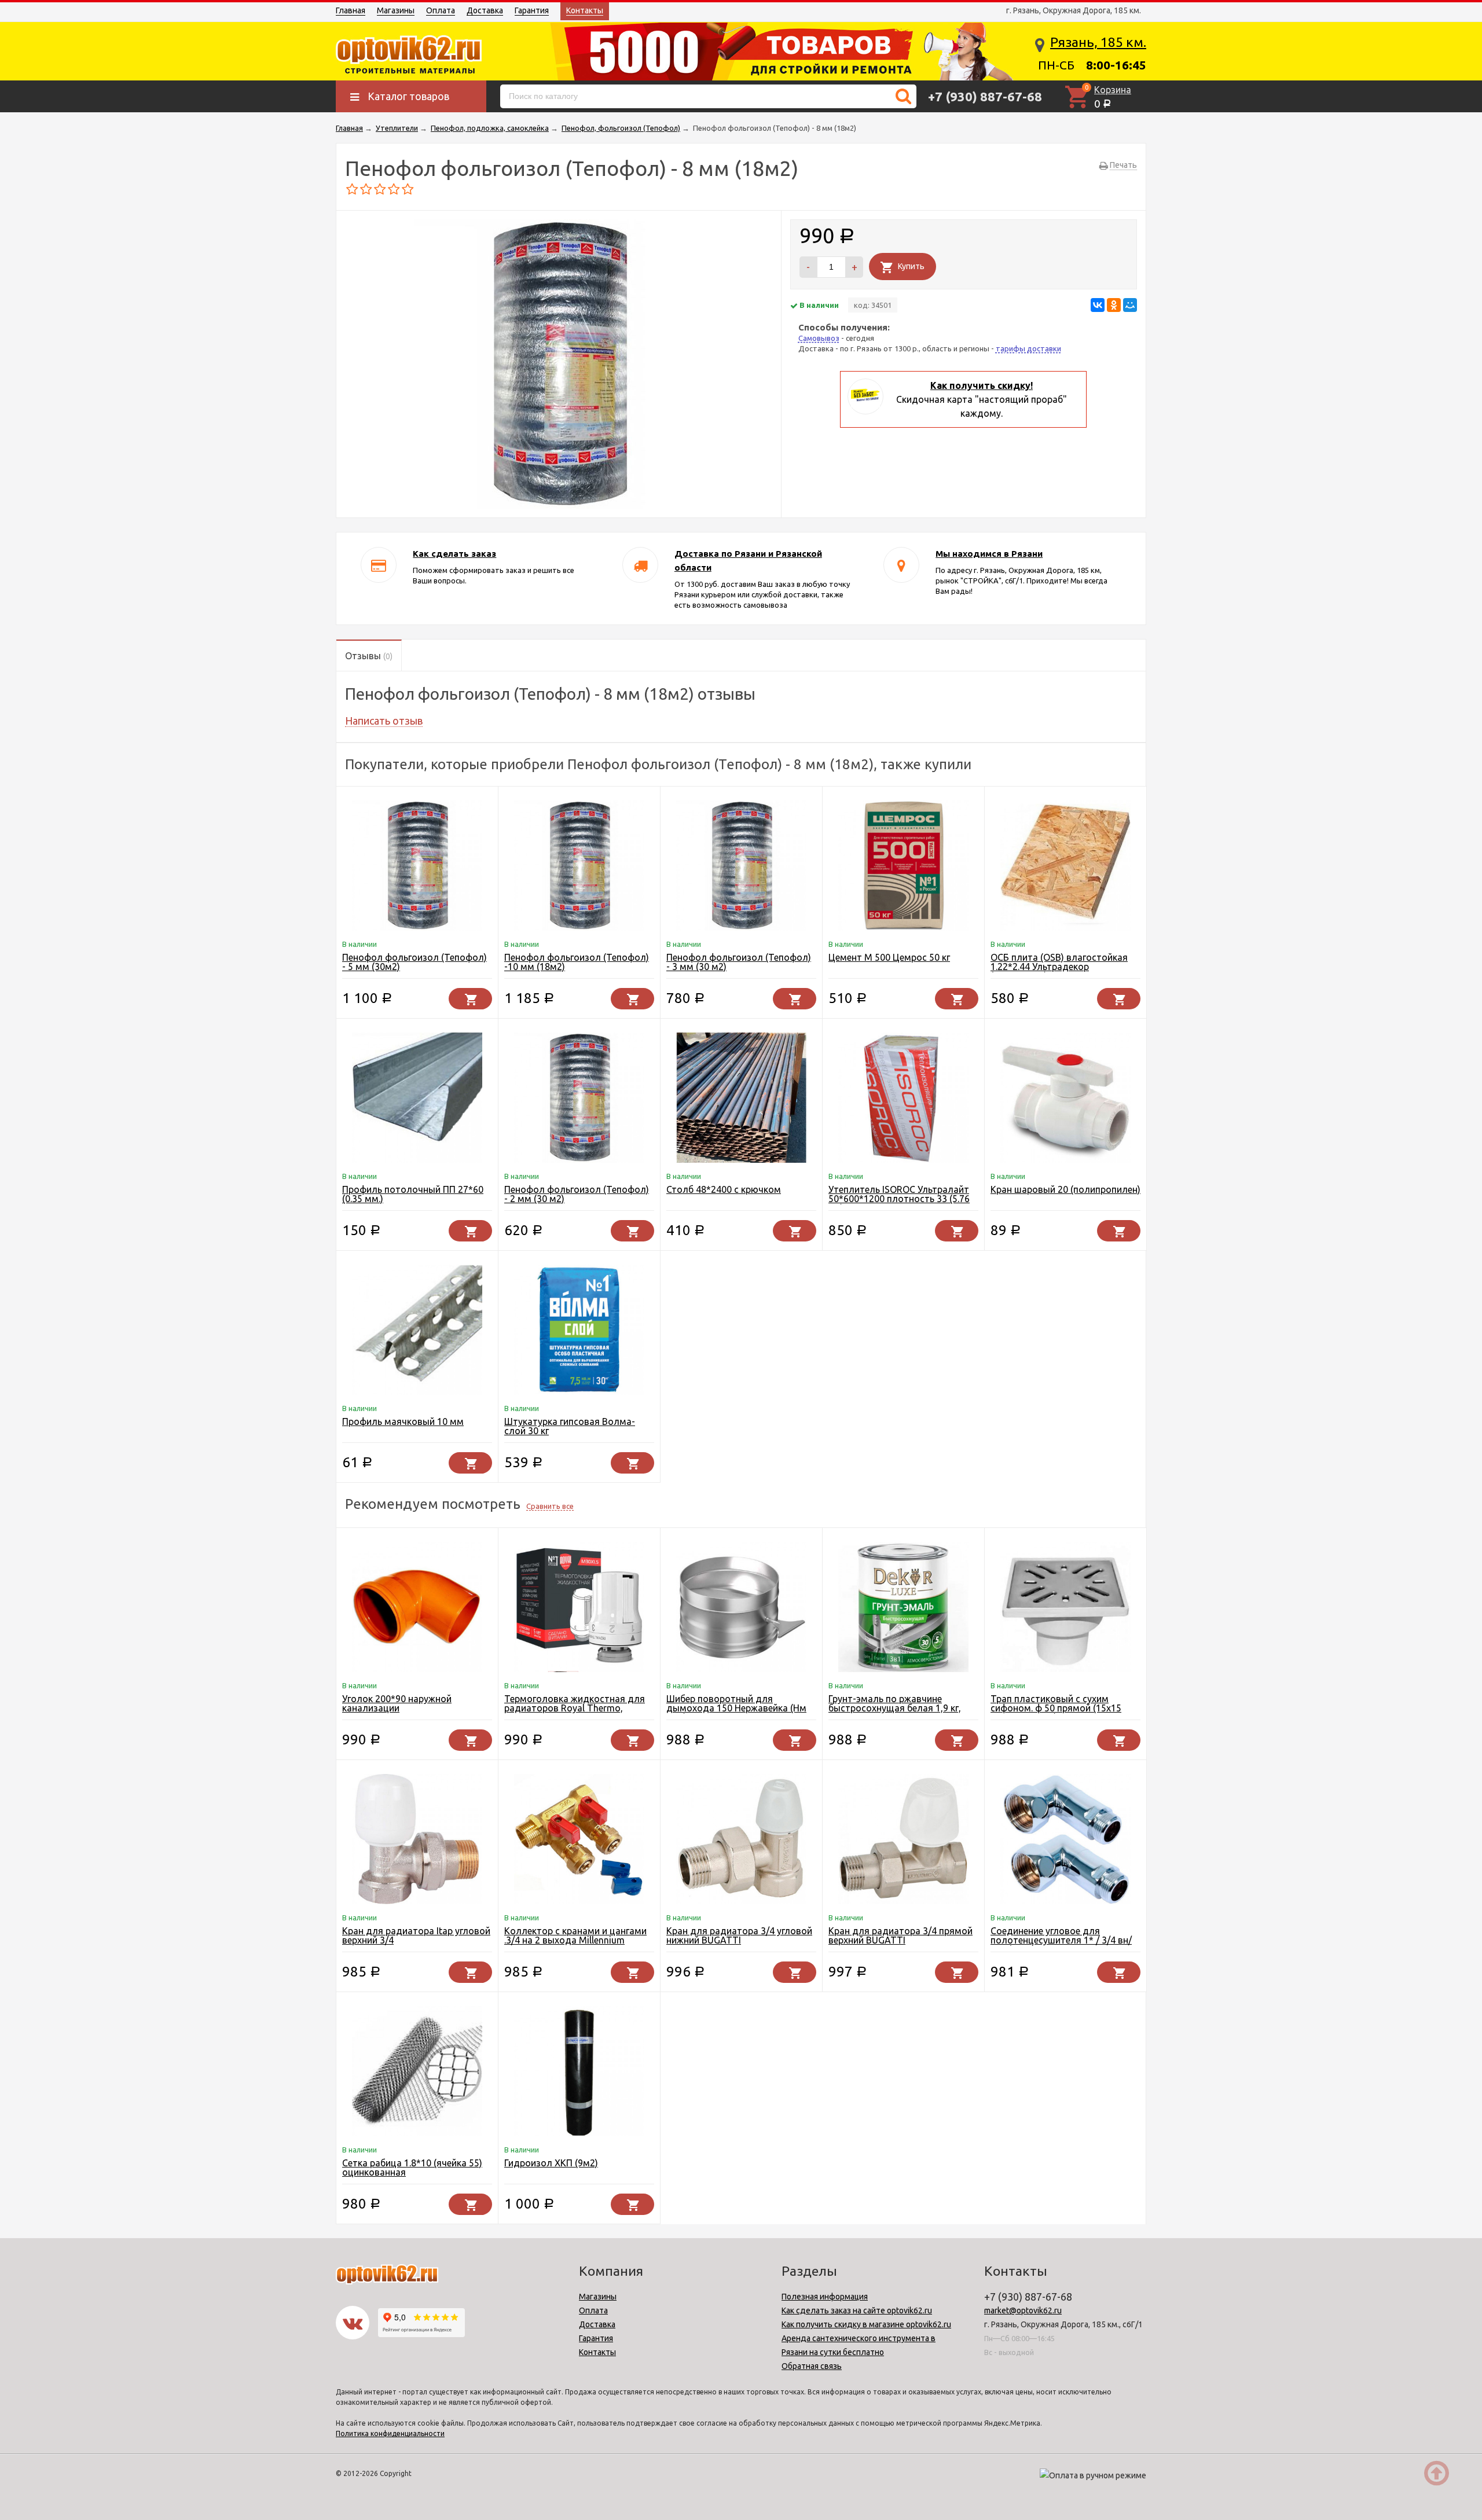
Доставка (485, 10)
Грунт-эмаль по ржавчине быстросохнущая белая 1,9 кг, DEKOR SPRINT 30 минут (895, 1708)
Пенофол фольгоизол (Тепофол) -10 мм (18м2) (577, 962)
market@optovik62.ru (1023, 2310)
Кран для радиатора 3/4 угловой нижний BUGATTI (739, 1935)
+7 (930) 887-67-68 (985, 96)
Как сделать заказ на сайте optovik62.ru (857, 2310)
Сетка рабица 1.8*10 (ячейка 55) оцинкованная (412, 2168)
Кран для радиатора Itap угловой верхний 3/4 (416, 1935)
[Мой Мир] (1130, 305)
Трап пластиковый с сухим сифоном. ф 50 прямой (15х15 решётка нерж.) (1056, 1708)
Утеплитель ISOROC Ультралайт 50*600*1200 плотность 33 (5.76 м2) (899, 1199)
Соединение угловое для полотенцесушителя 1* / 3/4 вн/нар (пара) (1061, 1940)
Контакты (585, 10)
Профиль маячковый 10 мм (403, 1421)
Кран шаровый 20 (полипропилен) (1065, 1189)
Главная (351, 10)
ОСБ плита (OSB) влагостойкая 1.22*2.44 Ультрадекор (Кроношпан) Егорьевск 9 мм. (1059, 967)
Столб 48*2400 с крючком (724, 1189)
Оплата (441, 10)
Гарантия (532, 10)
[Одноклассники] (1114, 305)
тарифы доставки (1028, 348)
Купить (911, 266)
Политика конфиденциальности (390, 2433)
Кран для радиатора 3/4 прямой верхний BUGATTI (900, 1935)
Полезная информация (825, 2297)
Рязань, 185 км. (1098, 42)
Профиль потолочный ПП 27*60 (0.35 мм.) (413, 1194)
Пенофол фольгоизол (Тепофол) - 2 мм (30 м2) (577, 1194)
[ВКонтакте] (1098, 305)
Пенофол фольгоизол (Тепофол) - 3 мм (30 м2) (739, 962)
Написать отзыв (384, 721)
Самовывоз (819, 338)
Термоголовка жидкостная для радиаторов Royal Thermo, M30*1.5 (575, 1708)
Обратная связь (812, 2366)
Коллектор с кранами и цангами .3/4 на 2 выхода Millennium (575, 1935)
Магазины (396, 10)
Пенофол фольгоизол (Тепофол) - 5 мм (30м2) (414, 962)
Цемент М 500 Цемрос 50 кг (889, 957)
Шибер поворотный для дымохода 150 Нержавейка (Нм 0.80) (736, 1708)
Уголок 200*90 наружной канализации (397, 1703)
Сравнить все (550, 1506)
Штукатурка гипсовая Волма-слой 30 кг (570, 1426)
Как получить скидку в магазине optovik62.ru (866, 2324)
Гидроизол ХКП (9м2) (551, 2163)
